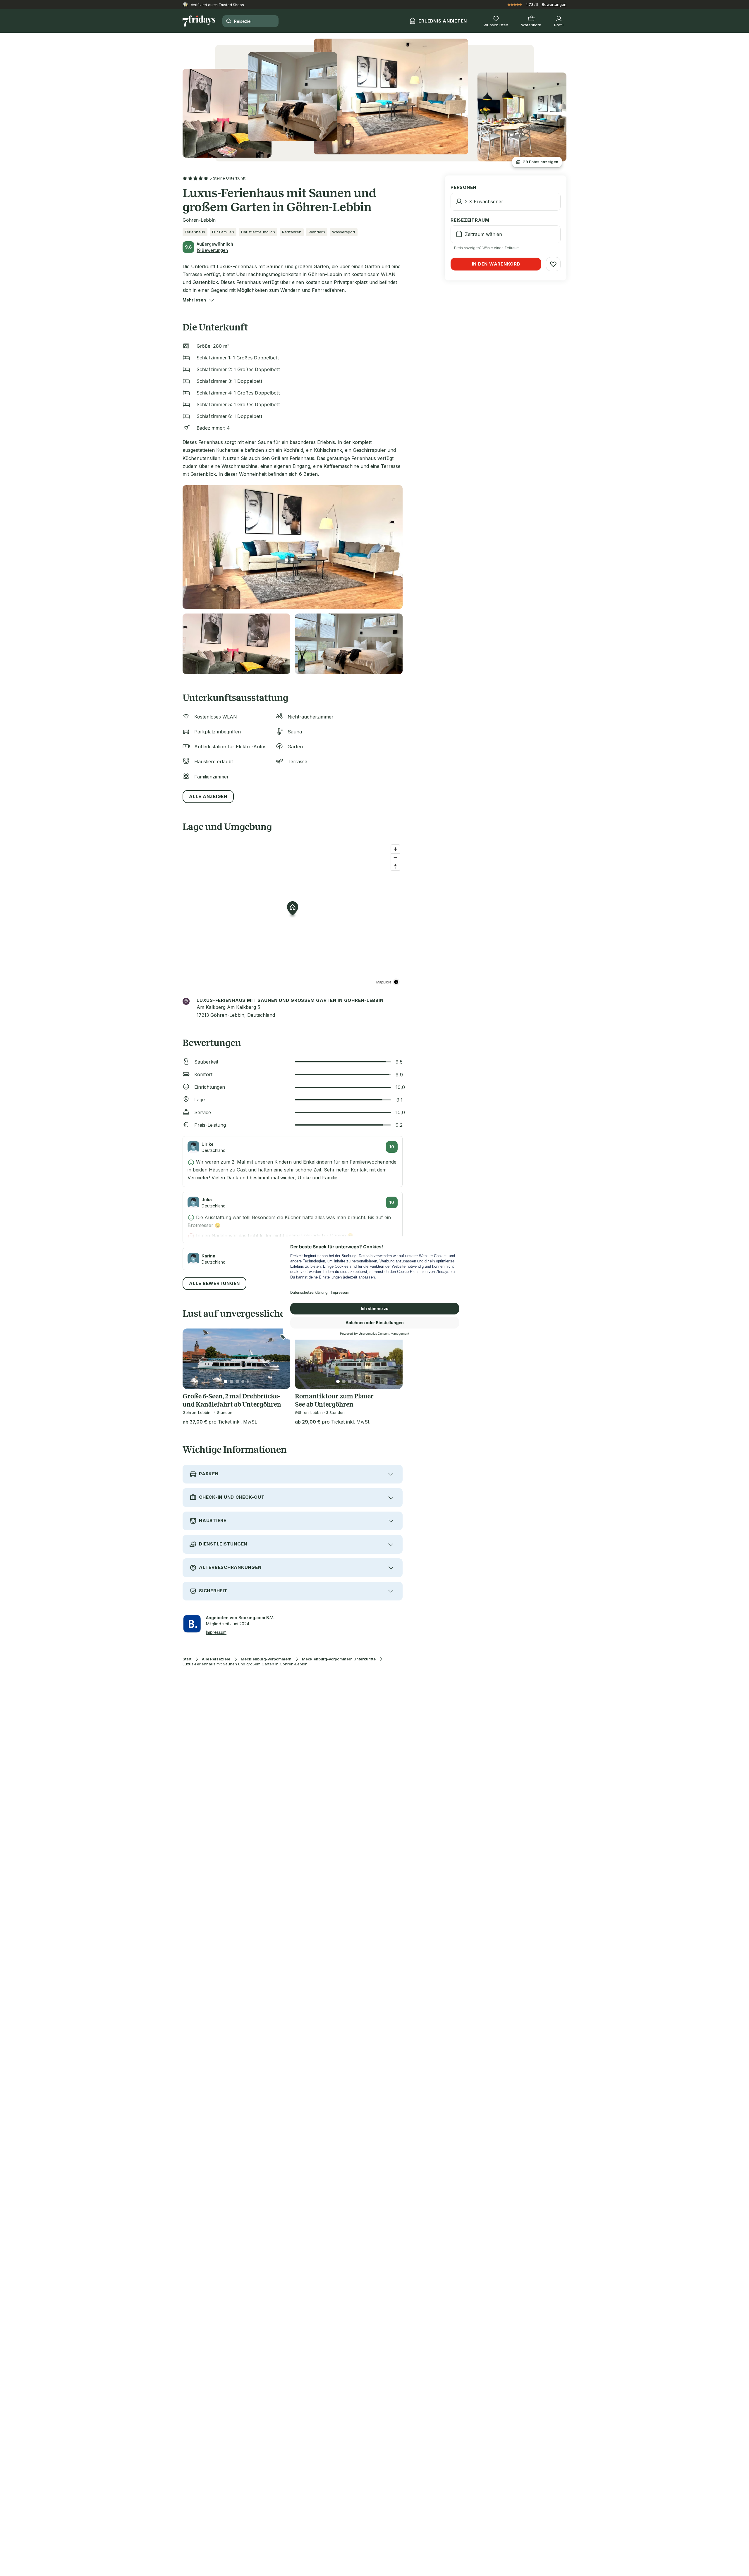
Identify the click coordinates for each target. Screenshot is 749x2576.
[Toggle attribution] (396, 982)
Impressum (216, 1632)
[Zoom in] (395, 849)
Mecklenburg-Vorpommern (266, 1659)
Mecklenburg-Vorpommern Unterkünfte (339, 1659)
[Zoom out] (395, 858)
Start (187, 1659)
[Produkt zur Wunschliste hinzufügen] (283, 1337)
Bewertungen (554, 4)
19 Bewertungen (212, 250)
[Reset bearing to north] (395, 866)
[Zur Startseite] (199, 21)
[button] (194, 300)
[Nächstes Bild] (281, 1359)
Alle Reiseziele (216, 1659)
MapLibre (384, 982)
